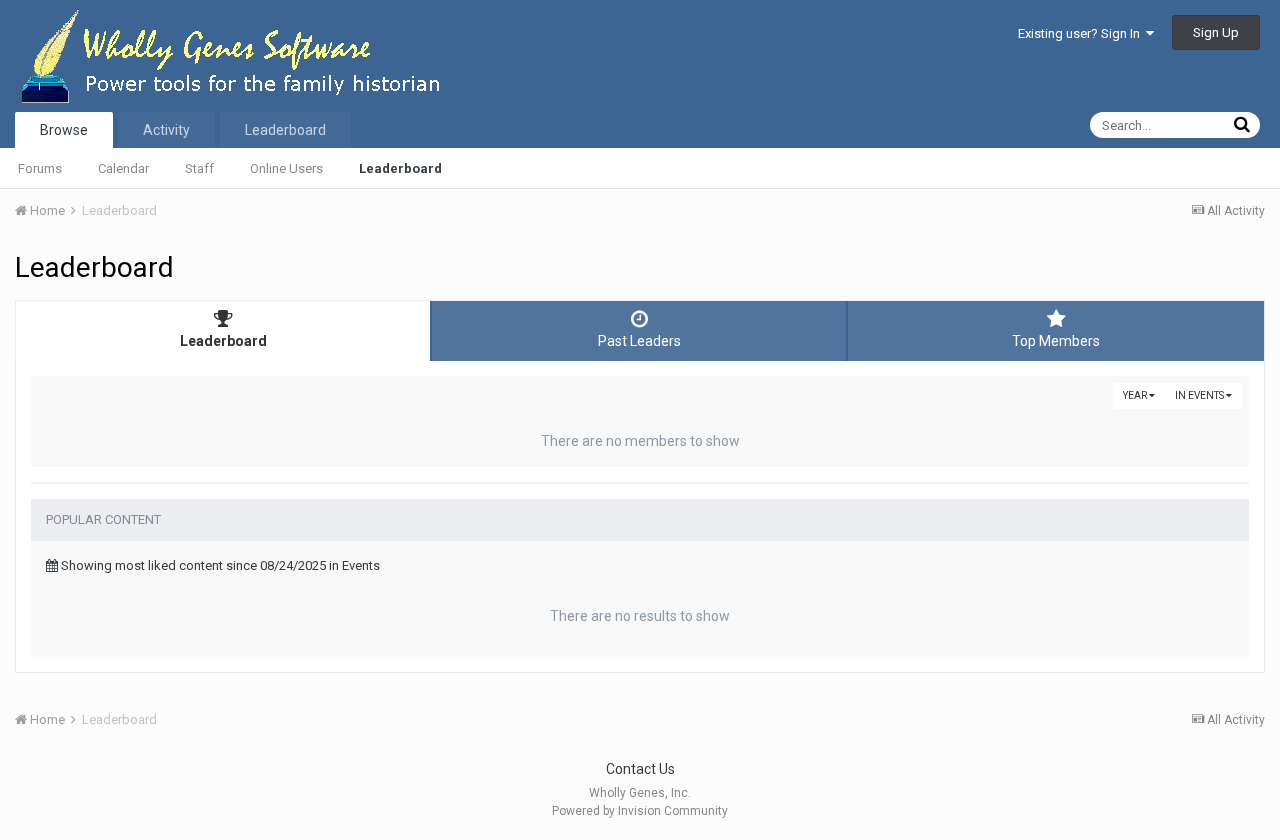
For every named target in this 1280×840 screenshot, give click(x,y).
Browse (64, 130)
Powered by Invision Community (640, 811)
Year (1136, 395)
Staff (199, 168)
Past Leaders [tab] (639, 341)
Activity (166, 130)
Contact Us (640, 769)
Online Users (286, 168)
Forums (40, 168)
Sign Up (1216, 32)
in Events (1200, 395)
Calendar (123, 168)
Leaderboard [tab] (223, 341)
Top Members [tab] (1056, 341)
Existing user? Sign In (1082, 33)
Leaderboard (400, 168)
